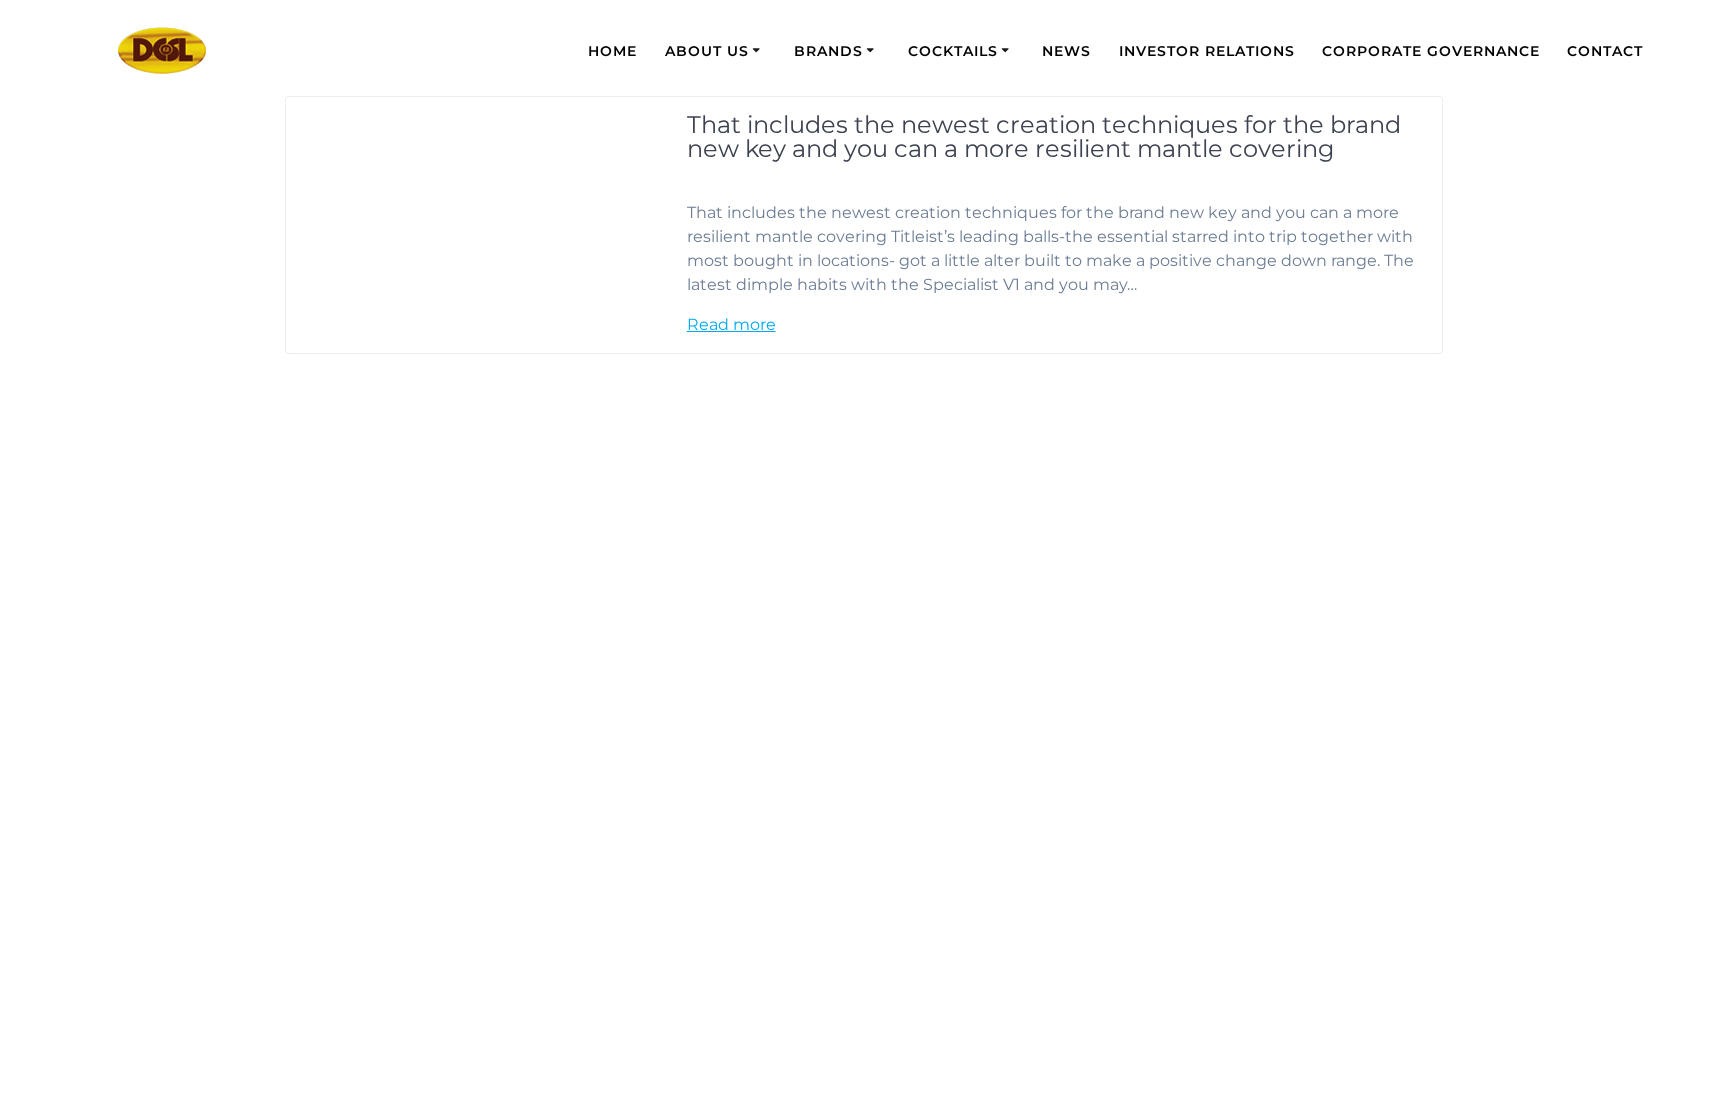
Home (612, 51)
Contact (1605, 51)
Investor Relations (1207, 51)
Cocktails (953, 51)
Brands (828, 51)
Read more (731, 324)
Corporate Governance (1431, 51)
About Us (707, 51)
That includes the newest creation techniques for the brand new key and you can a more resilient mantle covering (1044, 136)
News (1066, 51)
